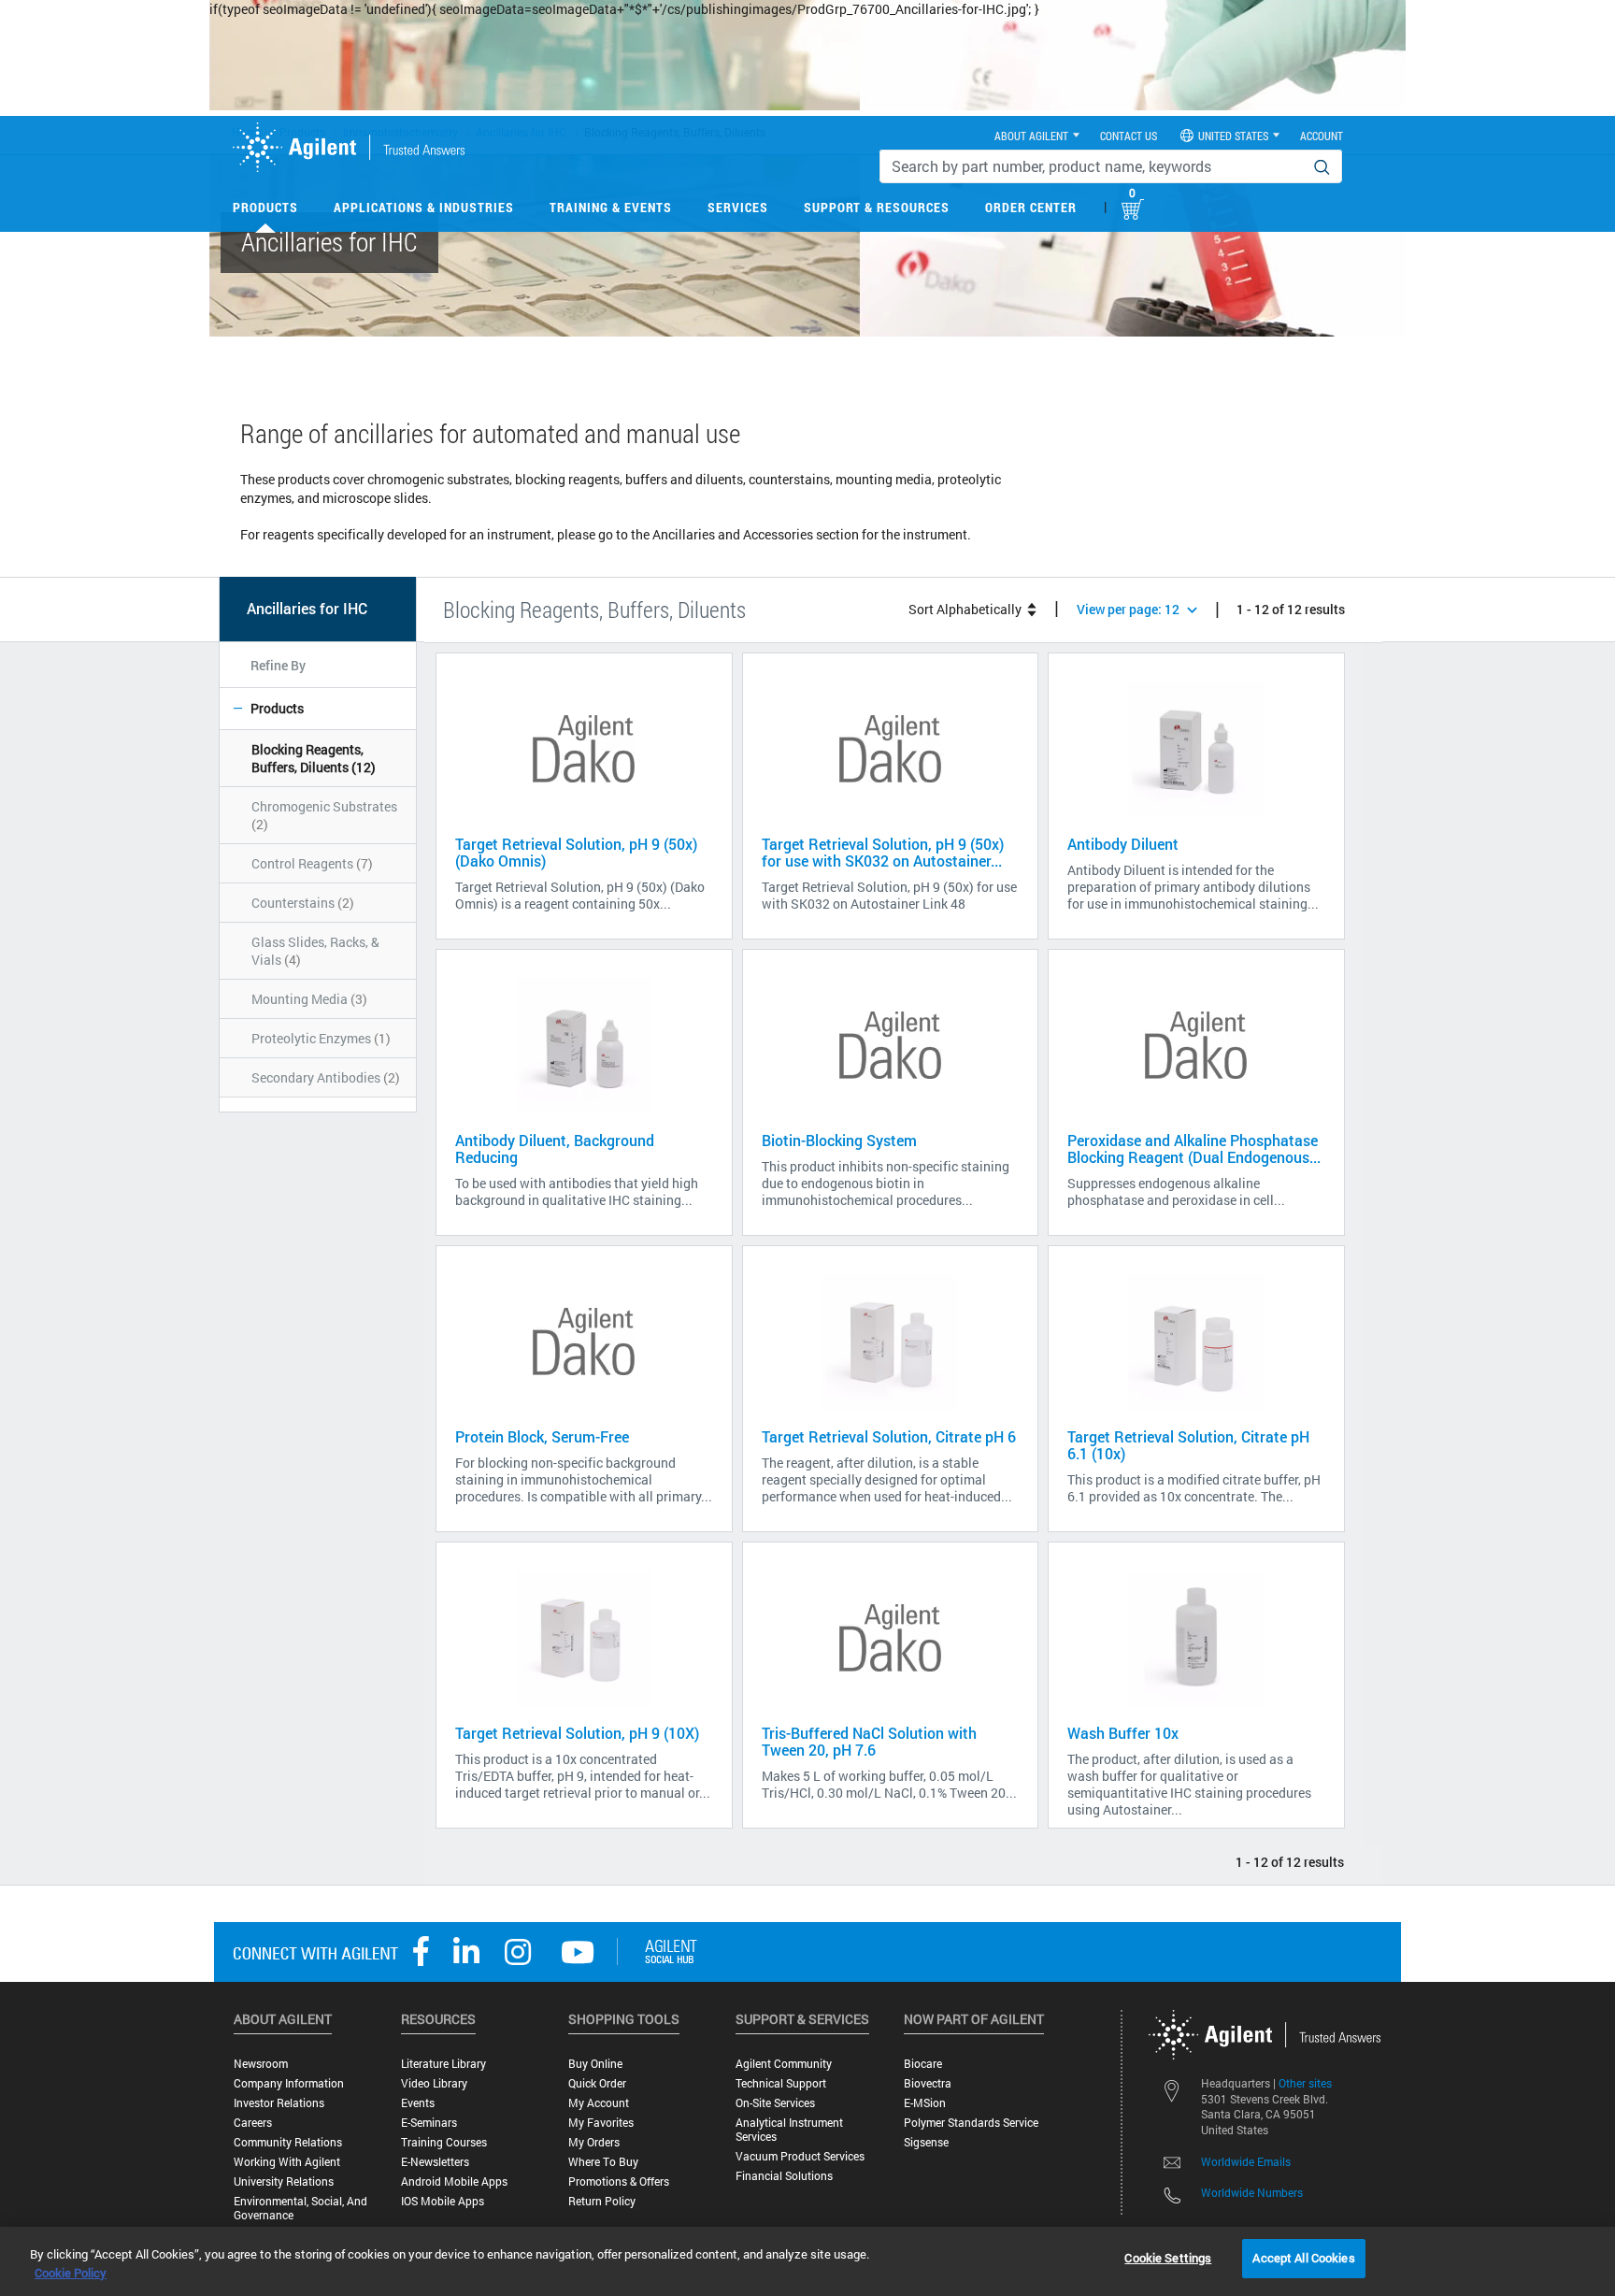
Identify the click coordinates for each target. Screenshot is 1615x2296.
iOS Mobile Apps (443, 2201)
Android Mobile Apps (454, 2181)
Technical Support (781, 2083)
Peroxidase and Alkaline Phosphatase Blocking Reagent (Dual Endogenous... (1194, 1148)
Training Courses (444, 2142)
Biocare (923, 2064)
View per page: (1128, 609)
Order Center (1031, 207)
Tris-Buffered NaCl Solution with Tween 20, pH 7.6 (869, 1741)
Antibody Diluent (1123, 844)
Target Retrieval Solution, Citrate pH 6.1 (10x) (1188, 1445)
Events (418, 2103)
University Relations (284, 2181)
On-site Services (775, 2103)
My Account (599, 2103)
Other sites (1305, 2083)
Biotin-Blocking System (839, 1140)
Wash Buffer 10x (1123, 1733)
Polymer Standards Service (971, 2123)
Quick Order (597, 2083)
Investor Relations (279, 2103)
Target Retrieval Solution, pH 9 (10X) (577, 1733)
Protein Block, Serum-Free (542, 1436)
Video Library (434, 2083)
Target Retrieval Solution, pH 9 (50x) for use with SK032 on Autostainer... (883, 852)
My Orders (594, 2142)
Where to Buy (603, 2162)
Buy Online (595, 2064)
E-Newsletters (435, 2162)
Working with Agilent (287, 2162)
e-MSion (925, 2103)
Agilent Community (784, 2064)
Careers (253, 2123)
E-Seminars (429, 2123)
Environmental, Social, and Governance (300, 2208)
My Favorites (601, 2123)
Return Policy (602, 2201)
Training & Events (611, 207)
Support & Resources (877, 207)
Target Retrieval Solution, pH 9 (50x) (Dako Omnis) (576, 852)
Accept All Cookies (1303, 2258)
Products (265, 207)
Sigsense (926, 2142)
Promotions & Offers (619, 2181)
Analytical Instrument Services (789, 2130)
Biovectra (928, 2083)
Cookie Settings (1168, 2258)
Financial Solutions (784, 2176)
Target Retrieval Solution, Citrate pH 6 (889, 1436)
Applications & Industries (424, 207)
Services (738, 207)
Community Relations (288, 2142)
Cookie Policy (71, 2273)
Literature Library (443, 2064)
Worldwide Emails (1246, 2161)
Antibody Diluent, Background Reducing (555, 1148)
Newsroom (261, 2064)
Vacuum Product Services (800, 2156)
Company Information (289, 2083)
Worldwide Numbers (1252, 2192)
